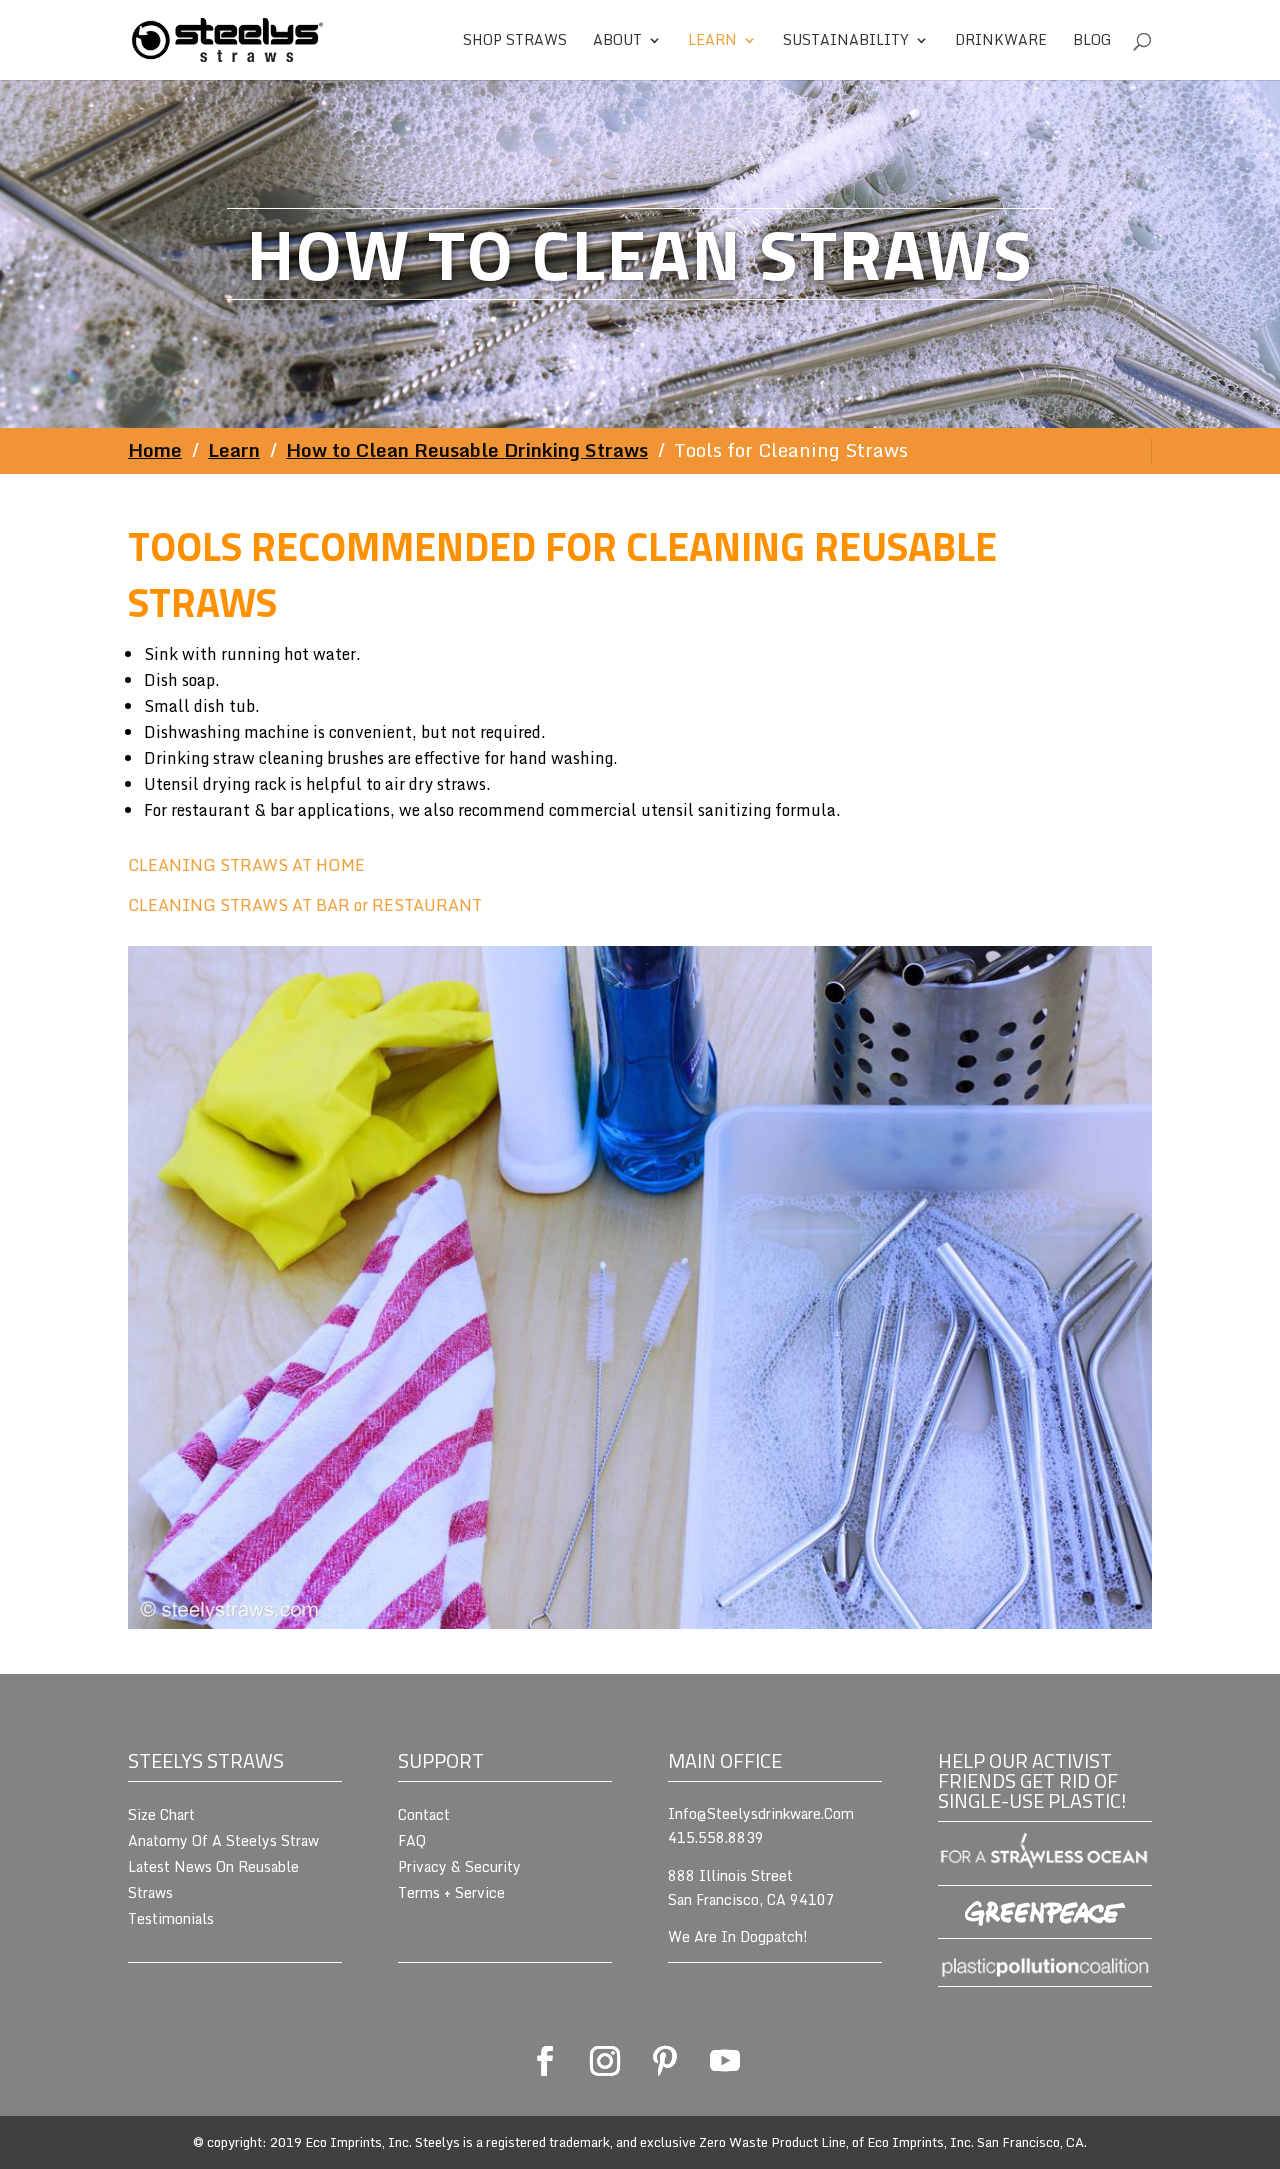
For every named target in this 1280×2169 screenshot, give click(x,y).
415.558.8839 (716, 1837)
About (617, 42)
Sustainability (846, 42)
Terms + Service (451, 1892)
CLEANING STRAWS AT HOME (246, 865)
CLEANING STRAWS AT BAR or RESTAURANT (305, 905)
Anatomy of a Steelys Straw (223, 1840)
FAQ (412, 1840)
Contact (424, 1814)
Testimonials (171, 1918)
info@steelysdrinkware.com (761, 1813)
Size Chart (161, 1814)
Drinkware (1001, 42)
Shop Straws (515, 42)
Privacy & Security (459, 1866)
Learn (712, 42)
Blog (1092, 42)
